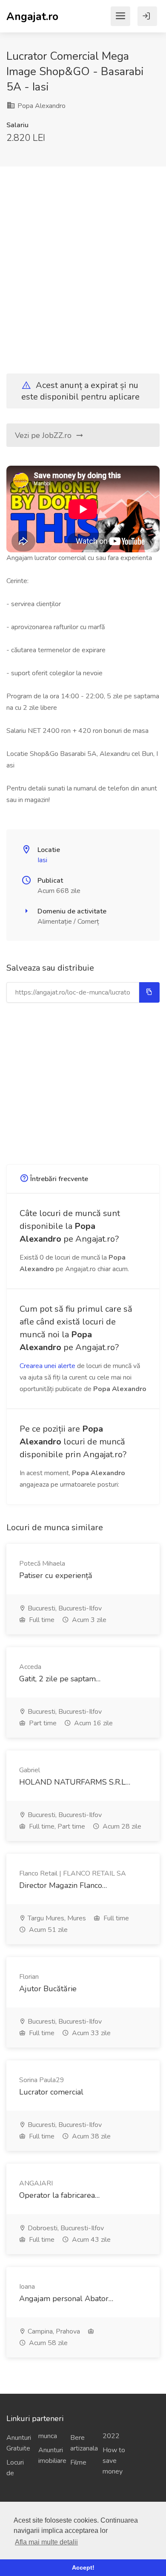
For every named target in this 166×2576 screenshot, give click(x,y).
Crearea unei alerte (47, 1366)
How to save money (114, 2461)
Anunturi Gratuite (19, 2443)
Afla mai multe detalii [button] (46, 2542)
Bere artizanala (83, 2443)
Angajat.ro (32, 16)
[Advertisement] (83, 263)
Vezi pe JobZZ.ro (44, 435)
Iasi (42, 860)
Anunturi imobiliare (51, 2455)
